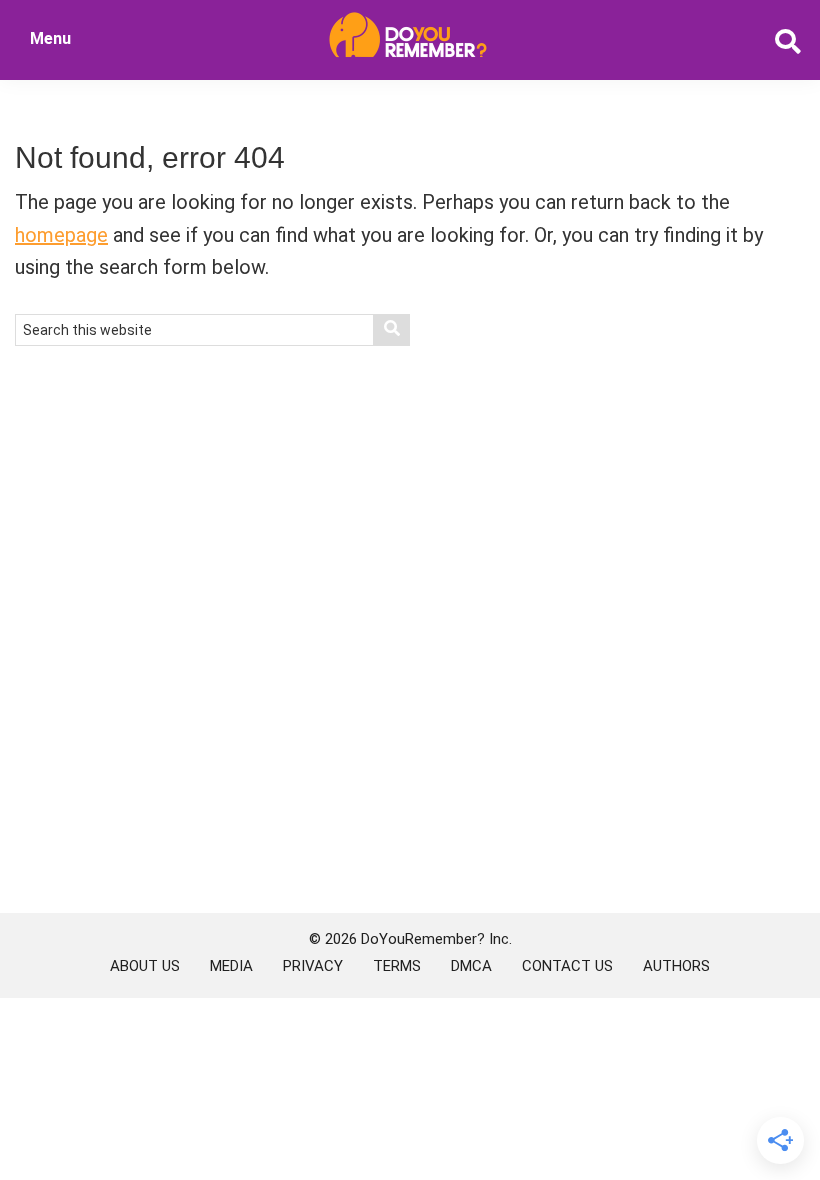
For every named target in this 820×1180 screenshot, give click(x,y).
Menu (50, 38)
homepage (61, 235)
